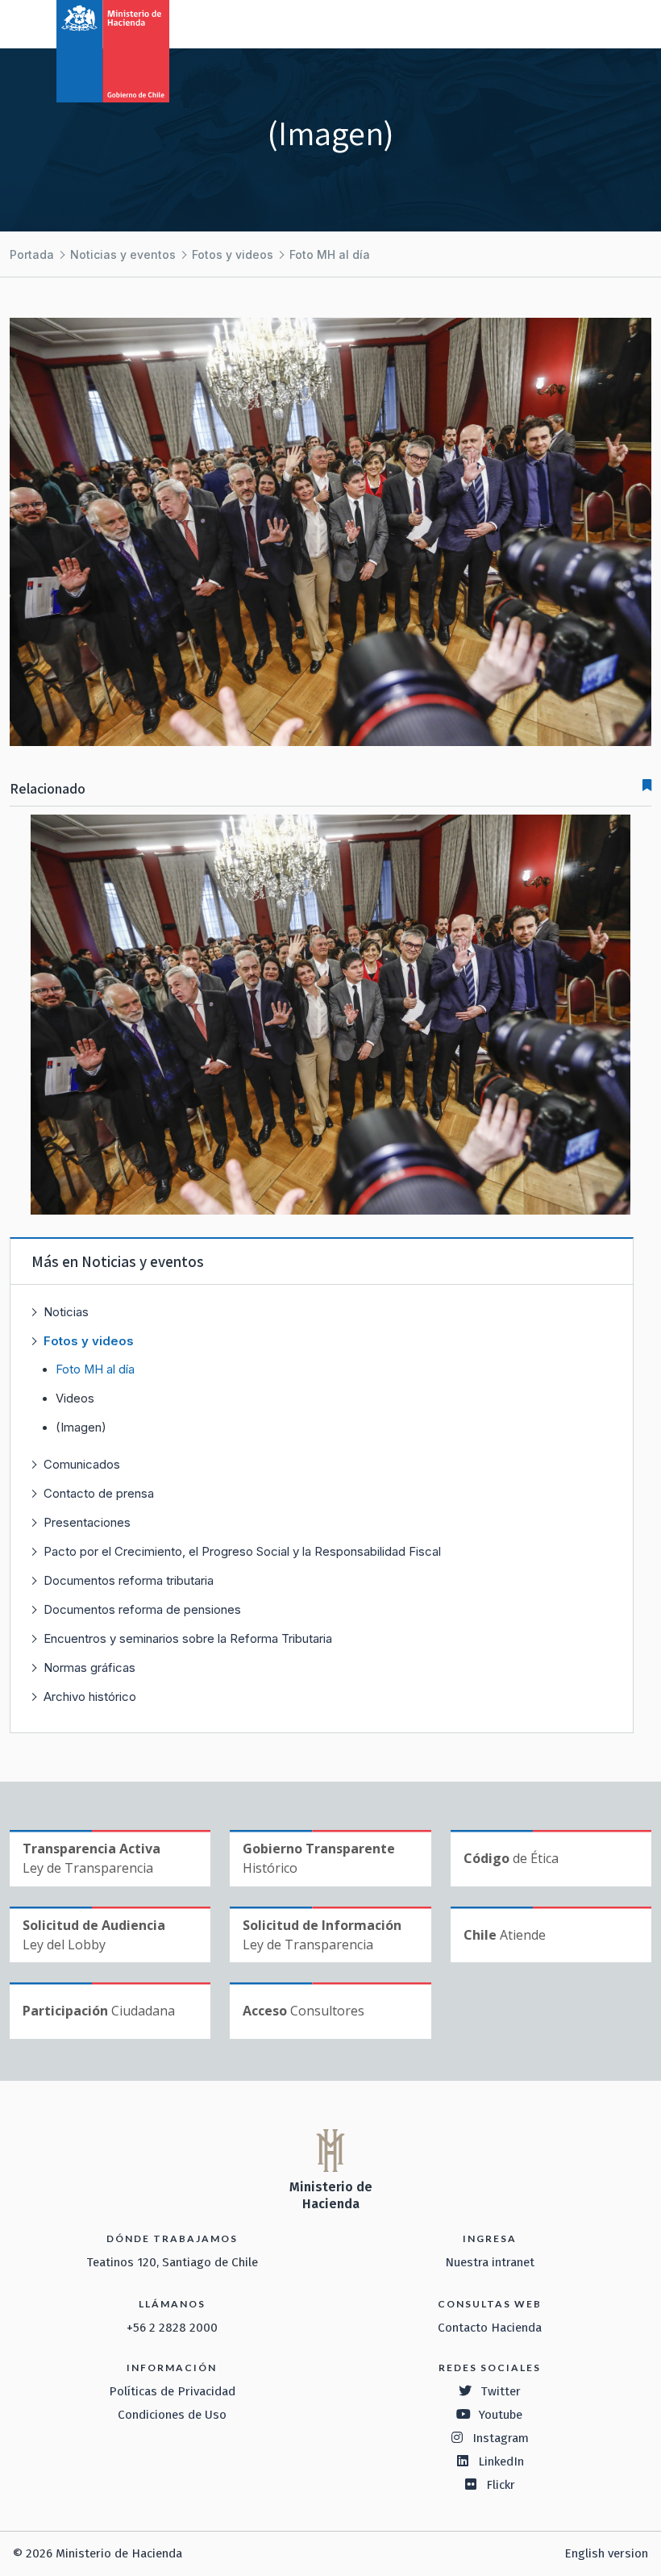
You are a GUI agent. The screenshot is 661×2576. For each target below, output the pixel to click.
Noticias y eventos (123, 254)
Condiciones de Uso (172, 2415)
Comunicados (82, 1464)
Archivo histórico (90, 1696)
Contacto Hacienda (490, 2328)
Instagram (501, 2438)
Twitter (501, 2391)
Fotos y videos (233, 254)
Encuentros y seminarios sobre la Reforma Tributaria (188, 1638)
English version (606, 2553)
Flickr (501, 2485)
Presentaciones (87, 1522)
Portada (32, 254)
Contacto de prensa (99, 1493)
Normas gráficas (89, 1667)
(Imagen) (81, 1428)
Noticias (66, 1312)
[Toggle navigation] (582, 23)
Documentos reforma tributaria (129, 1580)
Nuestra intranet (490, 2262)
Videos (75, 1398)
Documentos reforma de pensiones (142, 1609)
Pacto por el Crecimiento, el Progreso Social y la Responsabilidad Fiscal (242, 1551)
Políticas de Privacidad (172, 2391)
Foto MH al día (330, 254)
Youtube (501, 2415)
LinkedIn (501, 2461)
